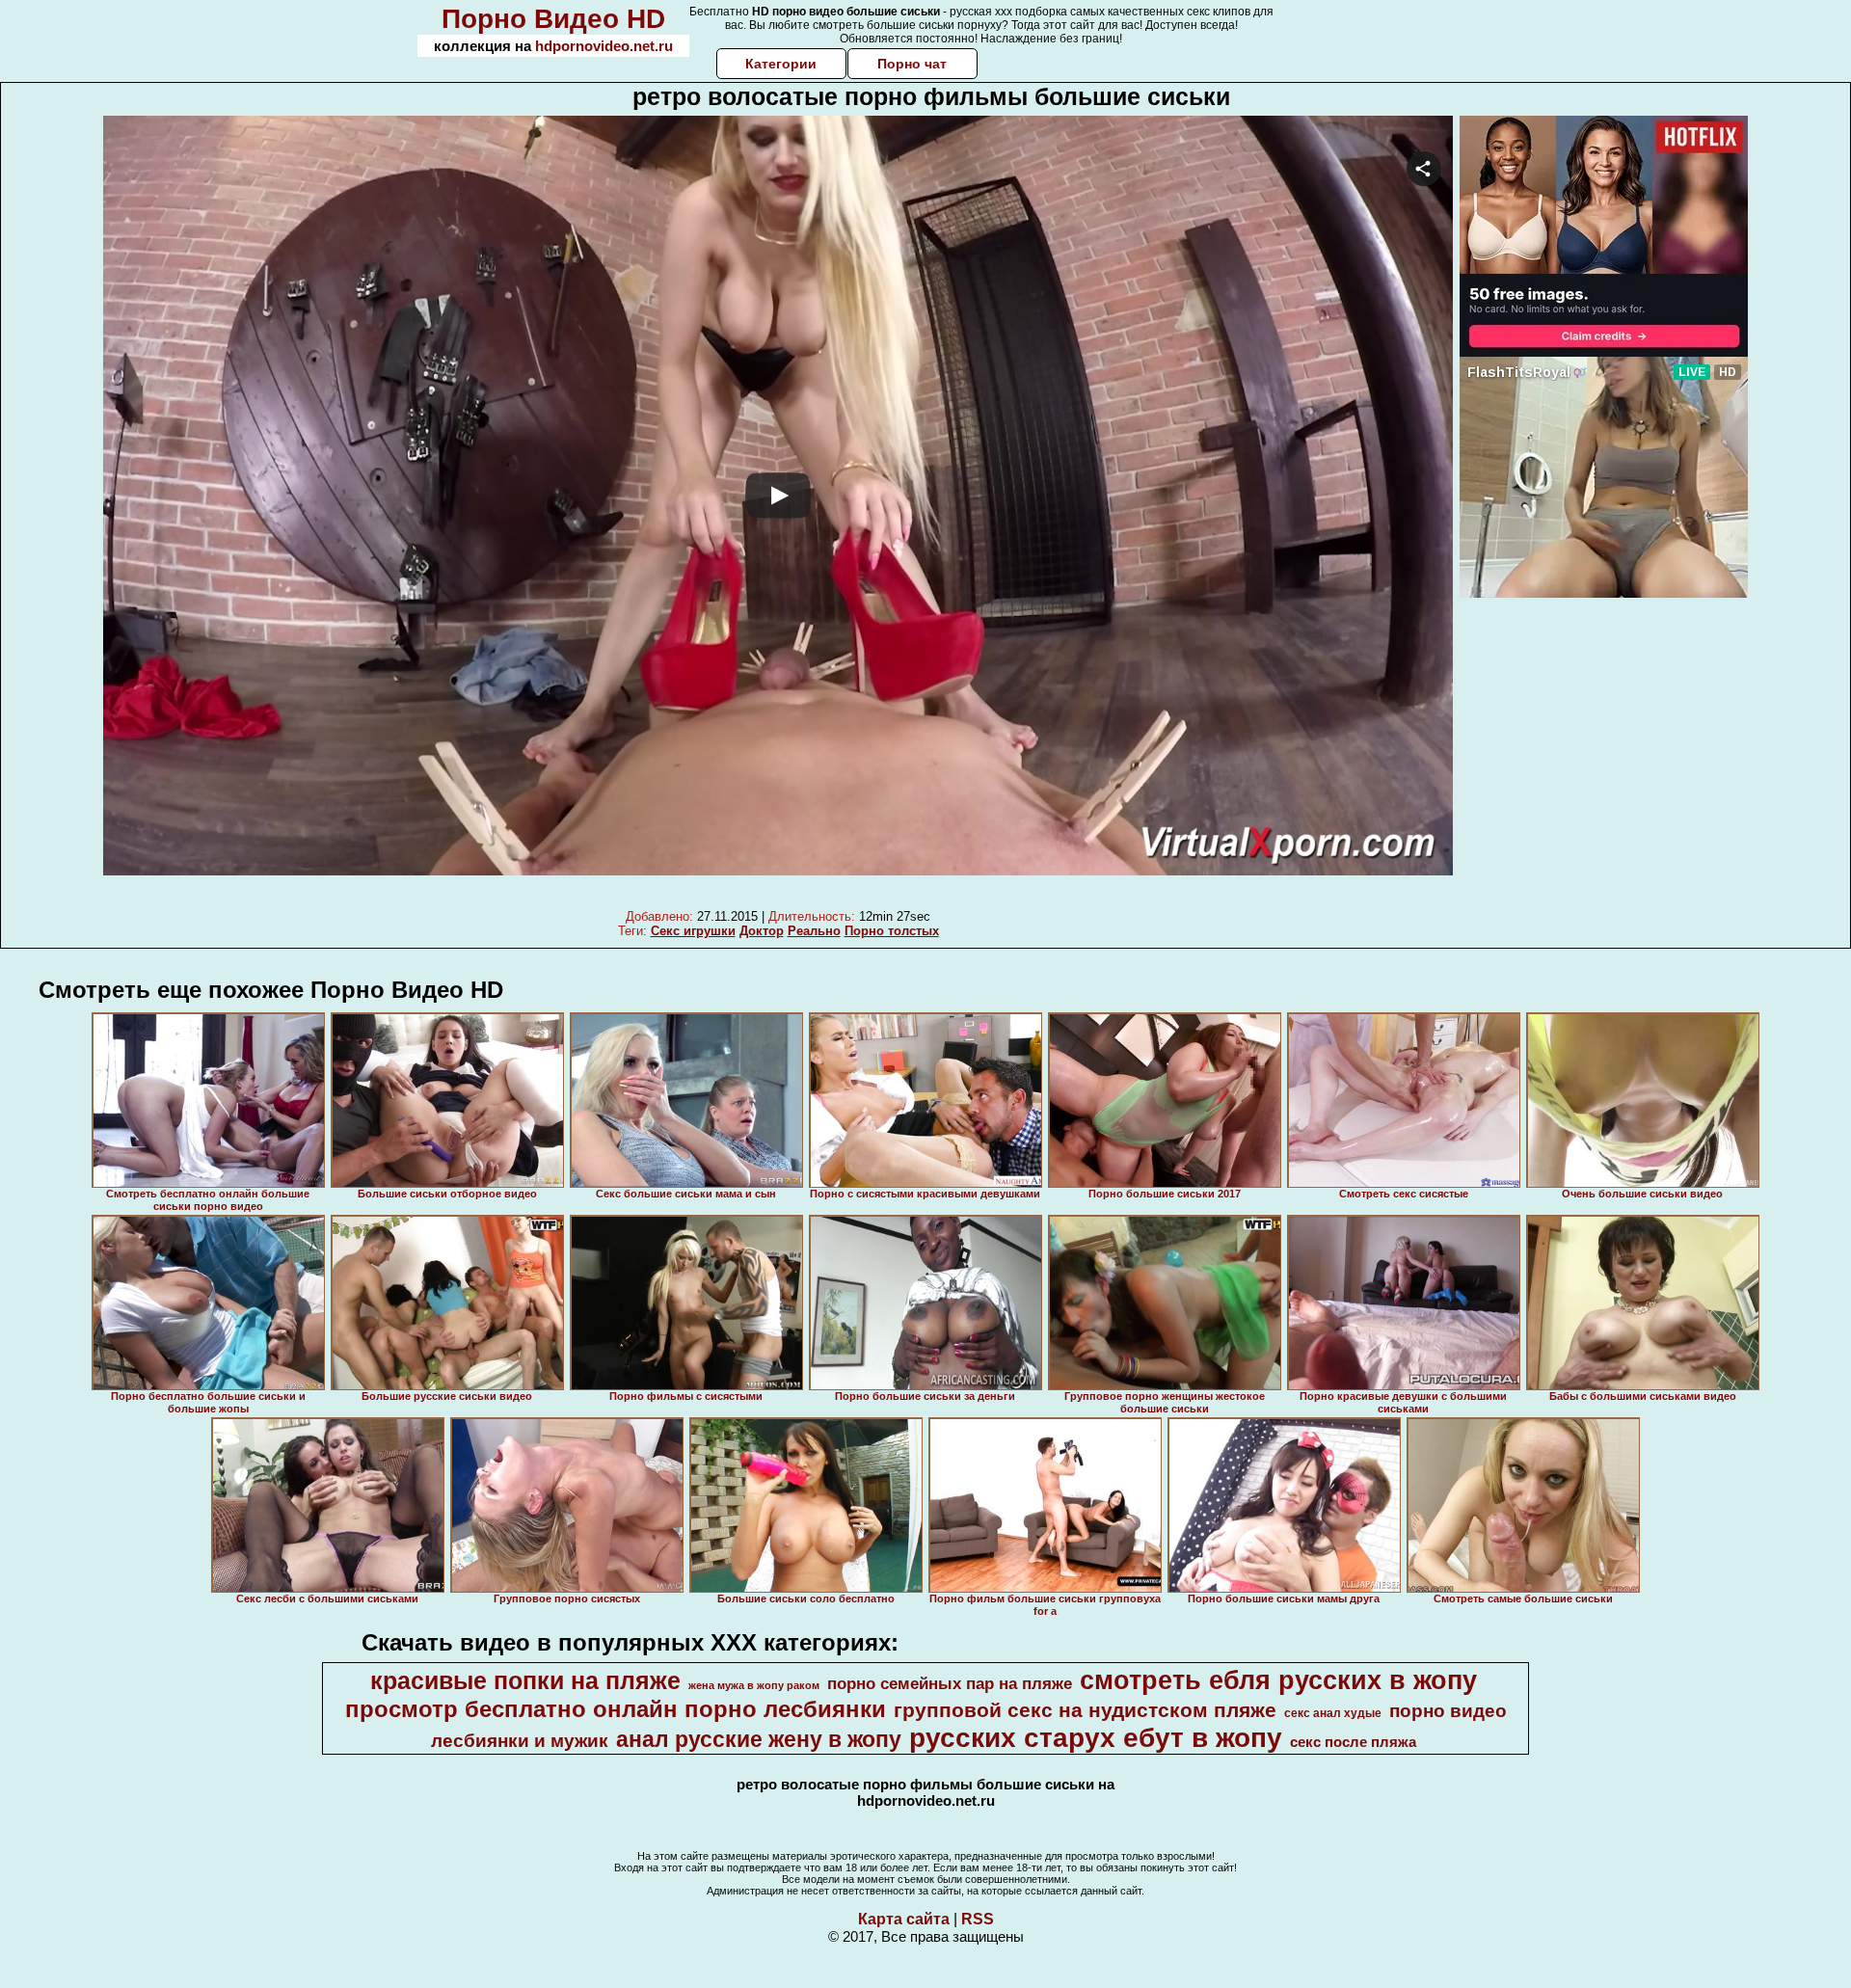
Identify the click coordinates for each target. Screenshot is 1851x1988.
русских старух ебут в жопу (1096, 1738)
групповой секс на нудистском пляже (1085, 1710)
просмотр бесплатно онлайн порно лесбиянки (616, 1709)
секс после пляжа (1353, 1742)
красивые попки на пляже (525, 1680)
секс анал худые (1333, 1713)
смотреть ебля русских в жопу (1278, 1680)
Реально (814, 931)
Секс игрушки (693, 931)
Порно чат (912, 64)
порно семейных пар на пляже (950, 1683)
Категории (781, 64)
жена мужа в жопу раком (754, 1685)
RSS (978, 1919)
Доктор (762, 931)
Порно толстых (892, 931)
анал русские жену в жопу (759, 1739)
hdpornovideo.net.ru (604, 46)
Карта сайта (904, 1919)
